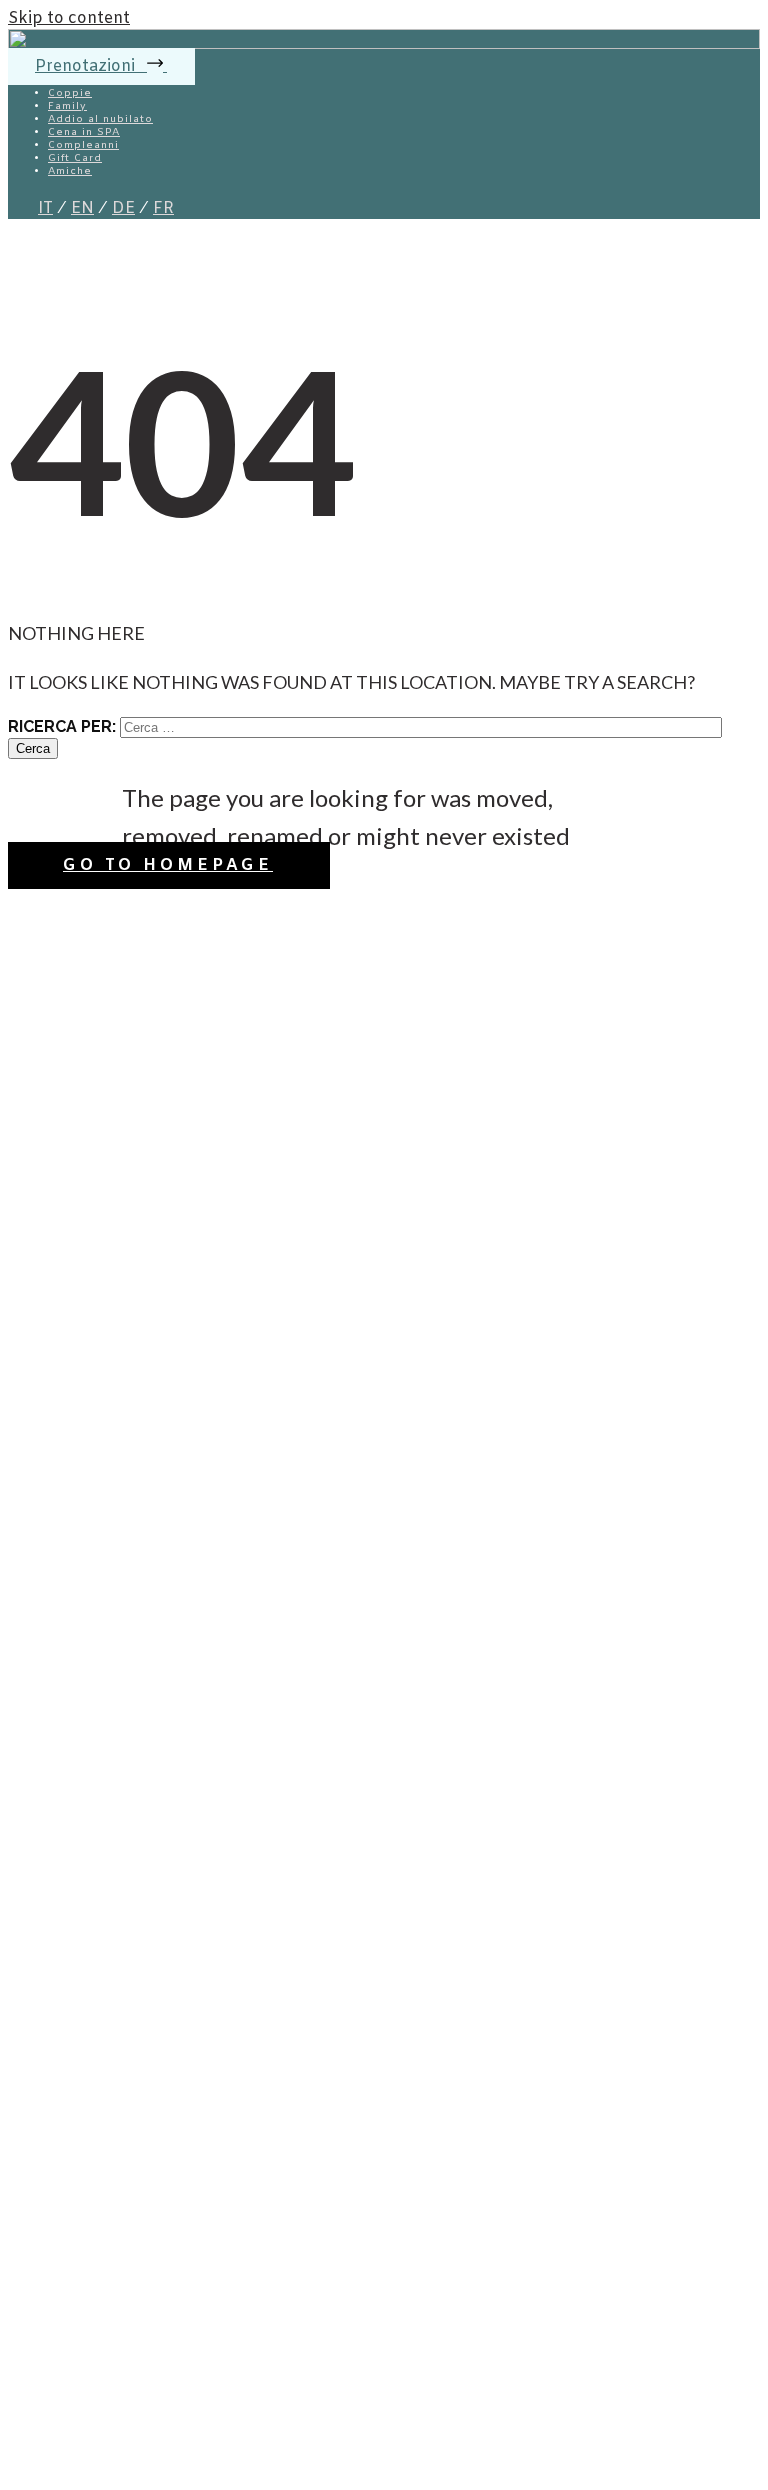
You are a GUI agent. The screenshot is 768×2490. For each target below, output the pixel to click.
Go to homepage (168, 865)
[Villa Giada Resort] (384, 44)
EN (82, 208)
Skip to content (69, 18)
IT (45, 208)
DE (123, 208)
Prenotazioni (87, 66)
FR (163, 208)
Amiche (70, 171)
